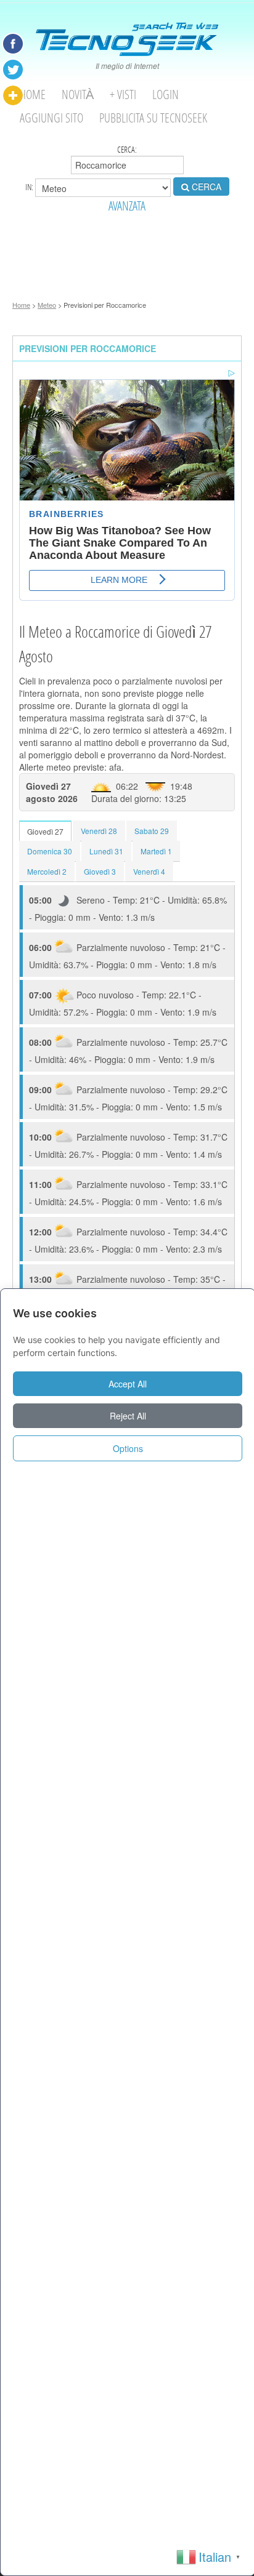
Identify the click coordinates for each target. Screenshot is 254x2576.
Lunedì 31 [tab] (106, 851)
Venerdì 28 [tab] (99, 831)
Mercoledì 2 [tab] (47, 871)
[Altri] (13, 95)
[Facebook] (13, 44)
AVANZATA (127, 206)
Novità (78, 94)
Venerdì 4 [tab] (149, 871)
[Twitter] (13, 70)
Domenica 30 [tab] (50, 851)
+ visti (123, 94)
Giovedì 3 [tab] (100, 871)
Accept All (128, 1384)
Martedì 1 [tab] (156, 851)
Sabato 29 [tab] (152, 831)
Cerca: (127, 150)
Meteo (47, 305)
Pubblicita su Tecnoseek (153, 118)
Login (166, 94)
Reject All (128, 1416)
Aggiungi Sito (51, 118)
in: (30, 187)
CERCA (205, 187)
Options (128, 1448)
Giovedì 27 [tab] (45, 831)
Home (33, 94)
